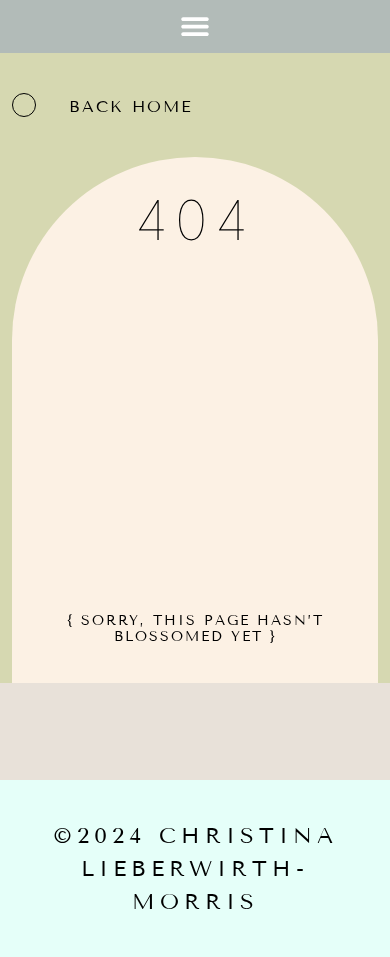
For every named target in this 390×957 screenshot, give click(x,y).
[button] (195, 26)
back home (131, 106)
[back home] (24, 105)
